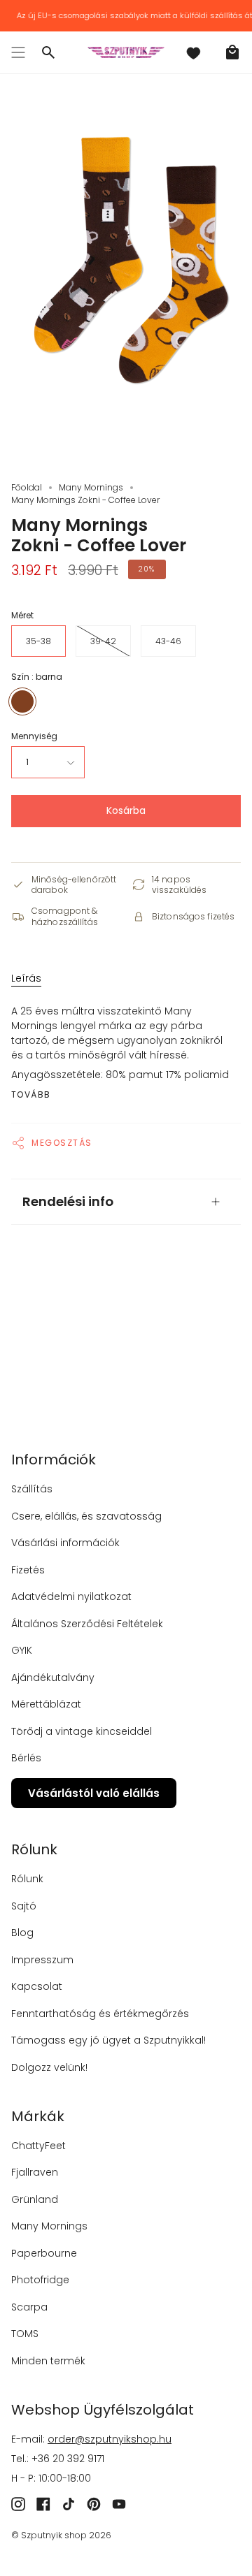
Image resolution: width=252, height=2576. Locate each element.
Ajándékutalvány (53, 1678)
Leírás (26, 978)
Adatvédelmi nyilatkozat (71, 1596)
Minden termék (48, 2361)
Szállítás (32, 1489)
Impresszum (42, 1960)
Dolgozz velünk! (49, 2067)
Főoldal (27, 487)
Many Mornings (91, 487)
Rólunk (27, 1879)
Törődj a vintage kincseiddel (82, 1731)
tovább (31, 1095)
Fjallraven (35, 2172)
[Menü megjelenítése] (18, 52)
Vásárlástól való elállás (94, 1793)
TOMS (25, 2334)
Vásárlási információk (65, 1543)
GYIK (22, 1650)
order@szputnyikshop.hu (110, 2439)
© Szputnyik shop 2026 (61, 2535)
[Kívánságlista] (193, 52)
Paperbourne (44, 2253)
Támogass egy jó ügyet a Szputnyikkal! (108, 2040)
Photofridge (40, 2280)
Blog (22, 1933)
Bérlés (26, 1758)
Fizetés (28, 1570)
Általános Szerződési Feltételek (87, 1624)
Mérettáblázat (46, 1704)
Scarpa (29, 2307)
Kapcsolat (37, 1986)
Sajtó (24, 1906)
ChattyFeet (38, 2146)
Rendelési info (68, 1201)
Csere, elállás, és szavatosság (86, 1516)
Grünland (35, 2199)
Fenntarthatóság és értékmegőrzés (100, 2014)
